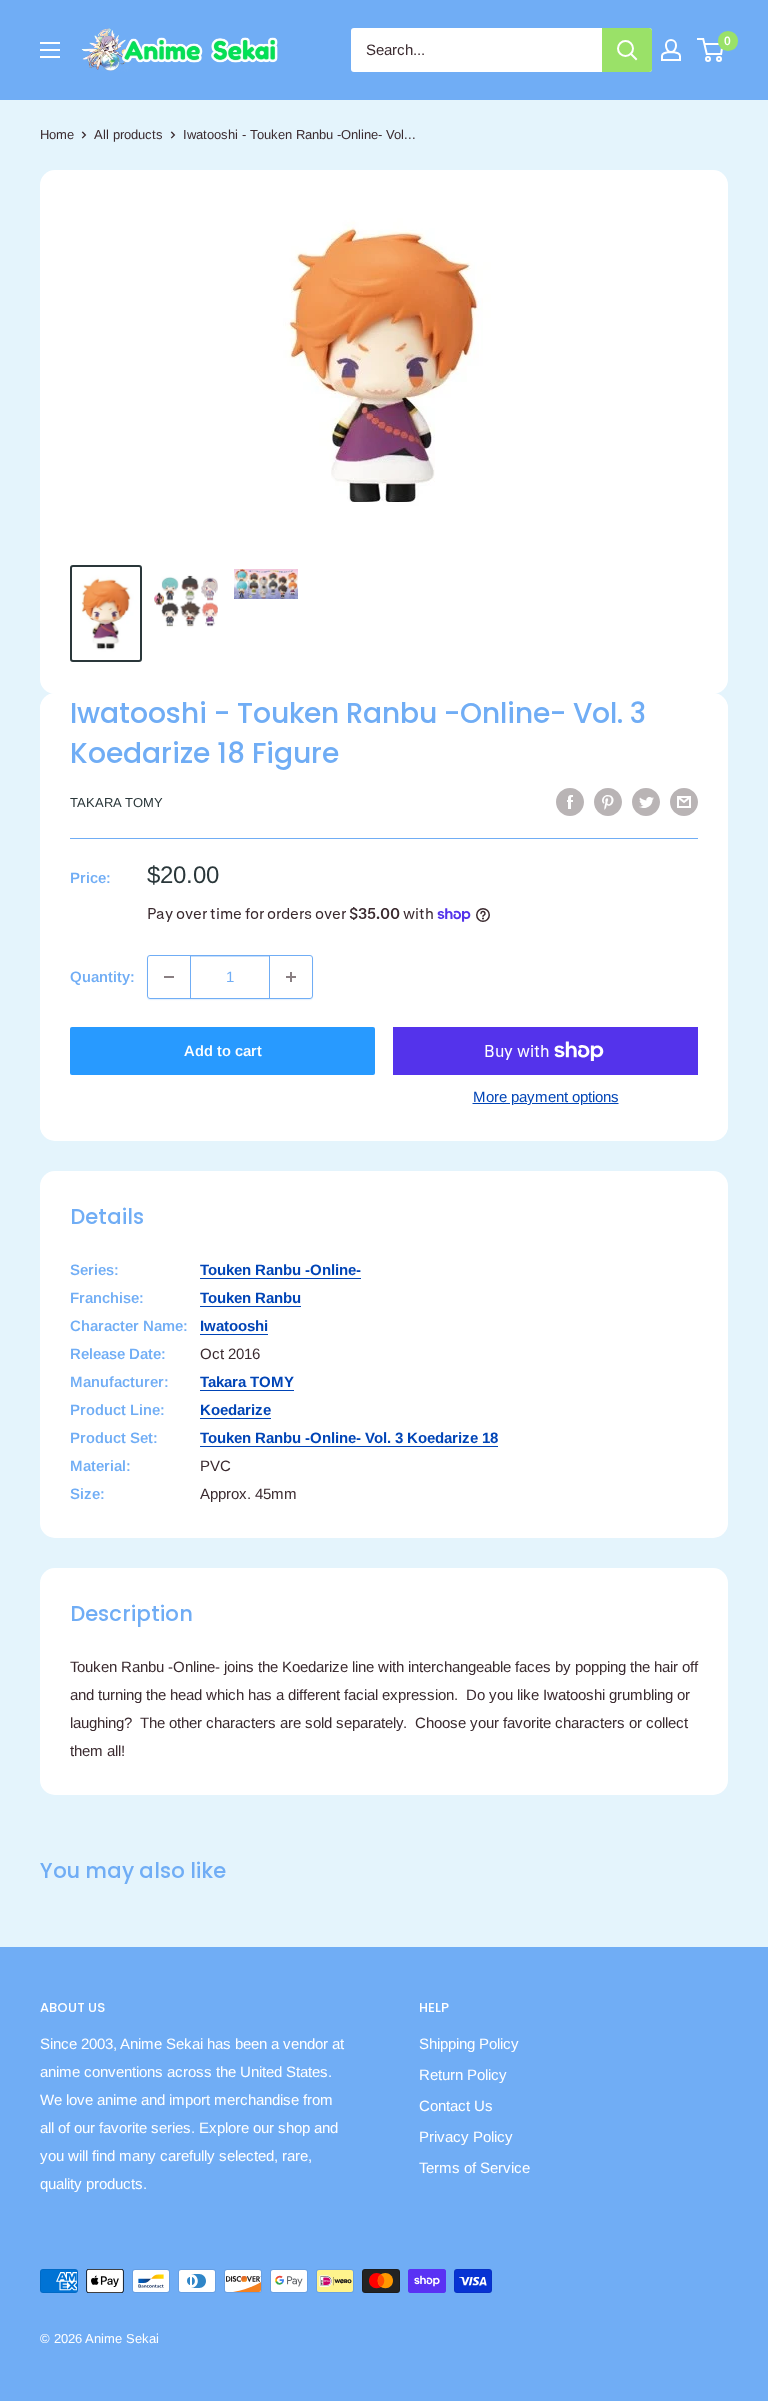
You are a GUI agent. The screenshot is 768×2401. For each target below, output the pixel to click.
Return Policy (463, 2074)
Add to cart (223, 1050)
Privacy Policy (466, 2136)
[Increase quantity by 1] (291, 977)
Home (57, 134)
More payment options (546, 1096)
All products (128, 134)
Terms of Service (474, 2167)
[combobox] (476, 50)
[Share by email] (684, 801)
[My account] (671, 50)
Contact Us (456, 2105)
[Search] (627, 50)
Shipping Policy (469, 2043)
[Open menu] (50, 50)
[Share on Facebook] (570, 801)
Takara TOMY (116, 802)
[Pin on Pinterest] (608, 801)
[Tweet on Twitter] (646, 801)
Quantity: (102, 976)
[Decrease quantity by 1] (169, 977)
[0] (711, 50)
